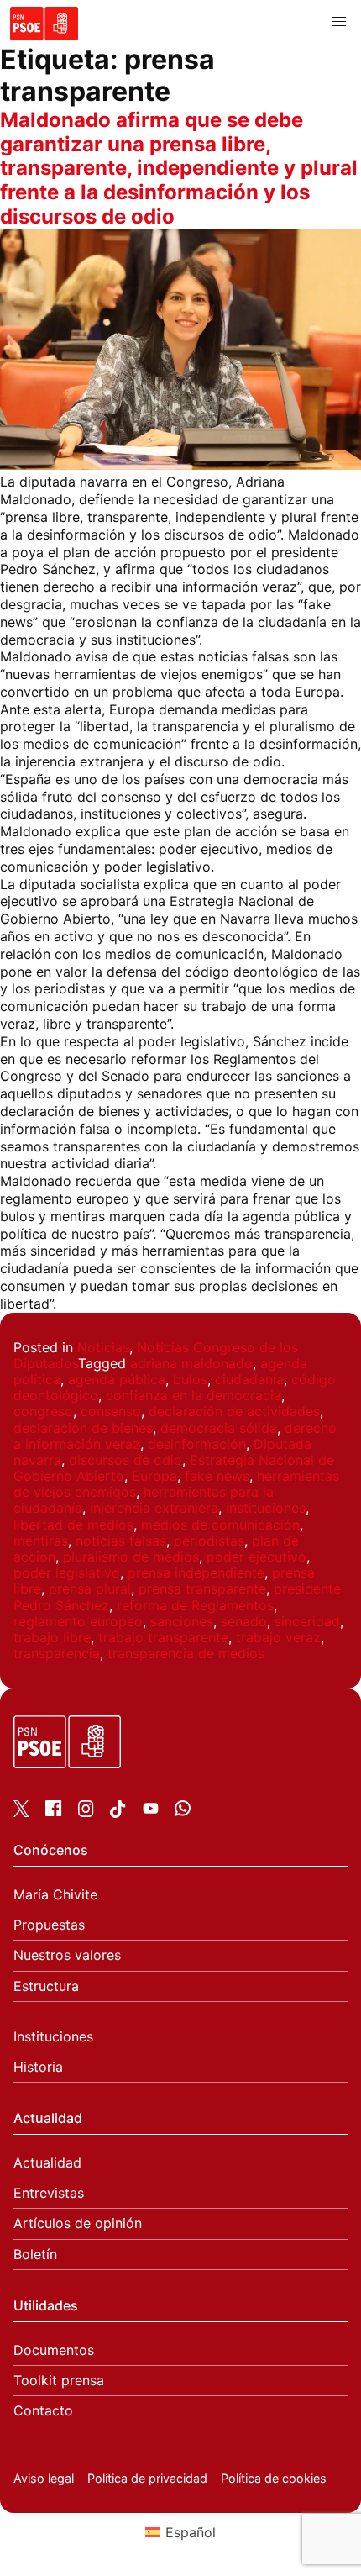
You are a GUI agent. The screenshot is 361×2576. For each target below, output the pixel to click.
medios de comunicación (220, 1525)
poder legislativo (67, 1572)
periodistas (209, 1541)
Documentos (54, 2350)
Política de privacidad (147, 2478)
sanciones (182, 1621)
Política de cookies (274, 2478)
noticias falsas (121, 1541)
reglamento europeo (78, 1621)
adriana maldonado (191, 1363)
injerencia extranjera (154, 1508)
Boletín (35, 2255)
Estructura (46, 1986)
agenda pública (117, 1379)
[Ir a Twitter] (21, 1812)
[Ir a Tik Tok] (118, 1813)
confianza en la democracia (194, 1395)
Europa (154, 1476)
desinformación (197, 1444)
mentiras (41, 1541)
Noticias (103, 1347)
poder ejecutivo (256, 1557)
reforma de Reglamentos (195, 1605)
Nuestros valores (67, 1955)
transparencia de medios (186, 1653)
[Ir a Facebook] (53, 1811)
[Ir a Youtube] (151, 1811)
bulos (190, 1379)
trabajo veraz (278, 1637)
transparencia (57, 1653)
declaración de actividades (234, 1411)
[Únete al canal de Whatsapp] (183, 1811)
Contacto (43, 2411)
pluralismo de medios (131, 1557)
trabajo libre (52, 1637)
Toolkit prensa (59, 2381)
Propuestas (49, 1925)
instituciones (266, 1508)
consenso (111, 1411)
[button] (339, 22)
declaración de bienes (83, 1428)
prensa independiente (196, 1572)
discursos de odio (126, 1460)
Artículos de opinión (78, 2223)
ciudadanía (249, 1379)
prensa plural (90, 1588)
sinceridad (307, 1621)
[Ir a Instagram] (86, 1812)
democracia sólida (219, 1428)
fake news (217, 1476)
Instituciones (53, 2037)
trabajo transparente (163, 1637)
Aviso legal (44, 2478)
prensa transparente (202, 1588)
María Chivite (55, 1895)
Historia (38, 2067)
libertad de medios (73, 1525)
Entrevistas (49, 2193)
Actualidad (47, 2163)
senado (244, 1621)
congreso (43, 1411)
